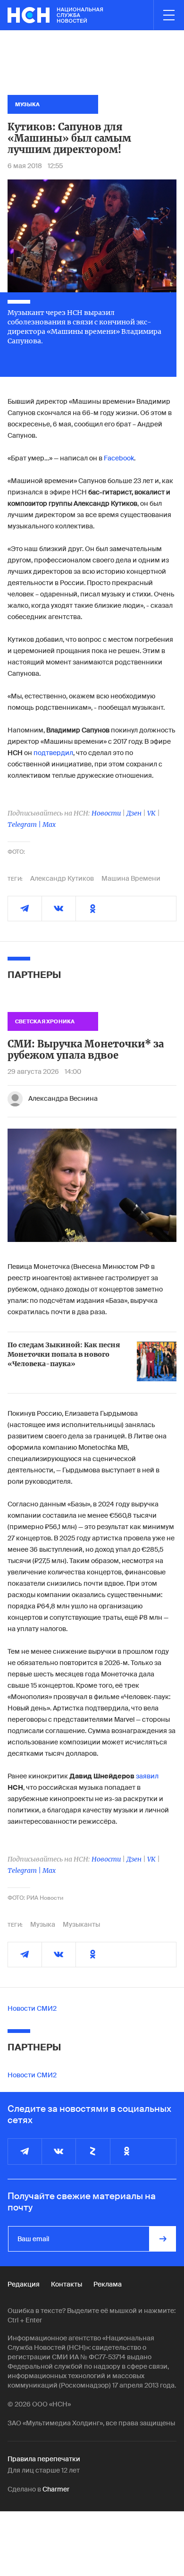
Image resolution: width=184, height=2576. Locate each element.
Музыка (43, 1924)
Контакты (67, 2284)
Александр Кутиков (62, 878)
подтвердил (53, 753)
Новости (106, 813)
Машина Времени (131, 878)
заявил (147, 1776)
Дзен (134, 813)
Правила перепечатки (44, 2459)
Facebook (119, 458)
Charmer (56, 2489)
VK (151, 813)
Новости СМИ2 (32, 2008)
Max (49, 825)
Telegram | (25, 825)
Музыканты (81, 1924)
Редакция (24, 2284)
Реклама (108, 2284)
